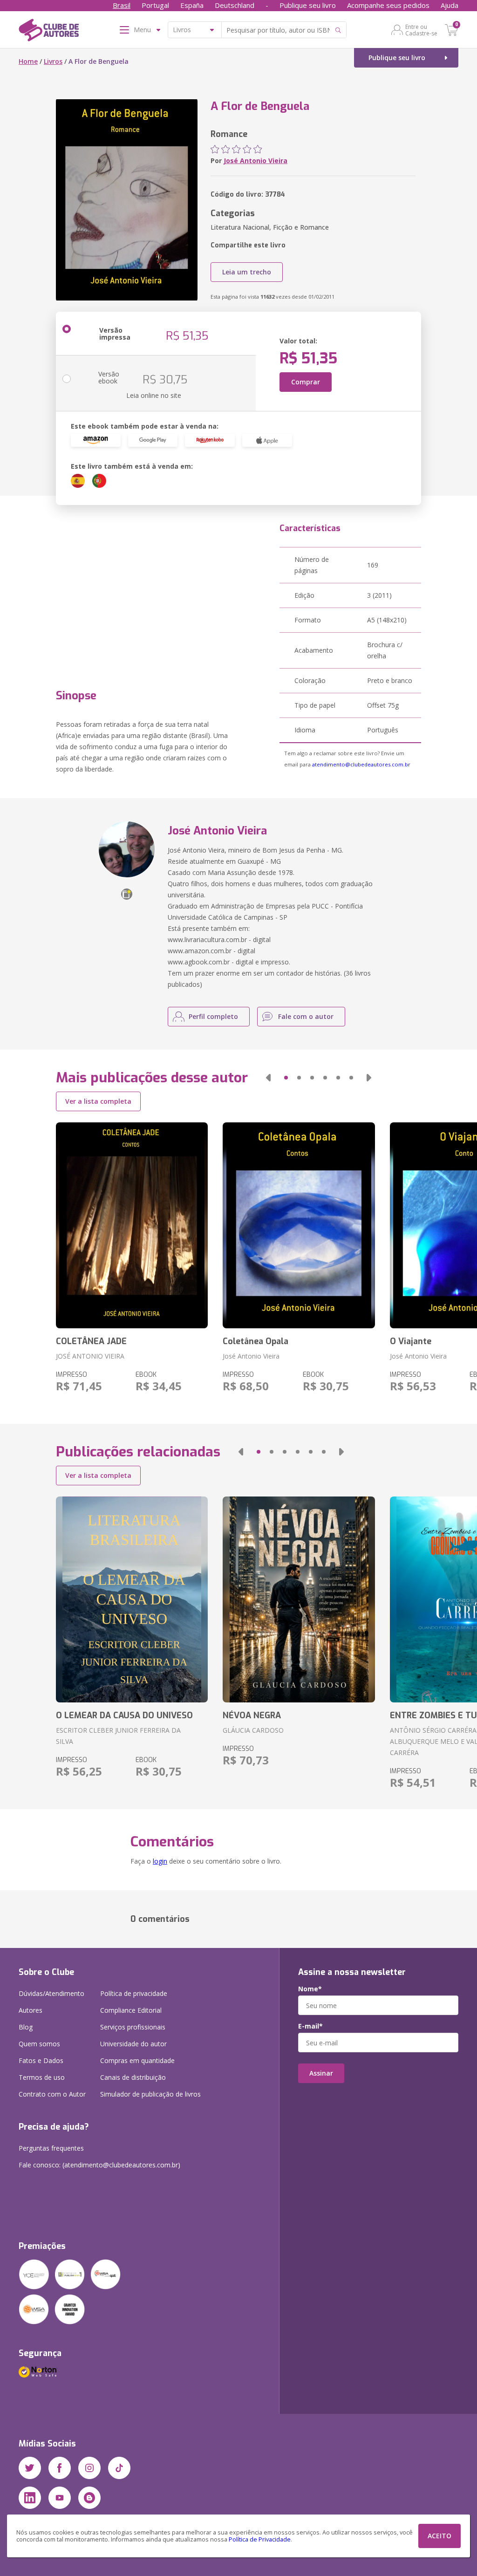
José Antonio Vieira (256, 161)
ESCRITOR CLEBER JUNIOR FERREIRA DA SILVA (118, 1736)
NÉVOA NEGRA (252, 1715)
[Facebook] (60, 2468)
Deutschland (235, 5)
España (192, 5)
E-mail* (310, 2026)
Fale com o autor (306, 1016)
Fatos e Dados (41, 2060)
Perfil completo (213, 1016)
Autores (31, 2010)
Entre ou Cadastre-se (421, 30)
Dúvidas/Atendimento (51, 1993)
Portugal (155, 5)
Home (28, 61)
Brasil (122, 5)
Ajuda (450, 5)
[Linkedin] (30, 2498)
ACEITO (440, 2536)
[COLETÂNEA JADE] (132, 1225)
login (160, 1861)
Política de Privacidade (260, 2539)
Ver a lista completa (98, 1101)
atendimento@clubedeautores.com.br (361, 764)
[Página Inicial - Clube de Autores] (49, 32)
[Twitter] (30, 2468)
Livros (53, 61)
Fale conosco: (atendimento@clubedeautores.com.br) (99, 2165)
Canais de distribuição (133, 2077)
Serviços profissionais (133, 2027)
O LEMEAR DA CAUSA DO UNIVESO (124, 1715)
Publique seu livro (308, 5)
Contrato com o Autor (52, 2094)
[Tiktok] (119, 2468)
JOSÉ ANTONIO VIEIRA (90, 1356)
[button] (268, 1078)
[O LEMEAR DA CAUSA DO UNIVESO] (132, 1599)
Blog (26, 2027)
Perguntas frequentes (51, 2148)
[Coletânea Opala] (299, 1225)
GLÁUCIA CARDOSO (253, 1730)
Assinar (321, 2073)
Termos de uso (42, 2077)
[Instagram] (89, 2468)
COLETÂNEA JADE (91, 1341)
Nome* (310, 1989)
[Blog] (89, 2498)
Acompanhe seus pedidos (388, 5)
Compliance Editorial (131, 2010)
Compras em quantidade (137, 2060)
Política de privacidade (134, 1993)
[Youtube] (60, 2498)
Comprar (306, 382)
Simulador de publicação (150, 2094)
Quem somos (39, 2044)
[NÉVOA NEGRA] (299, 1599)
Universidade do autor (133, 2044)
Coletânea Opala (256, 1341)
